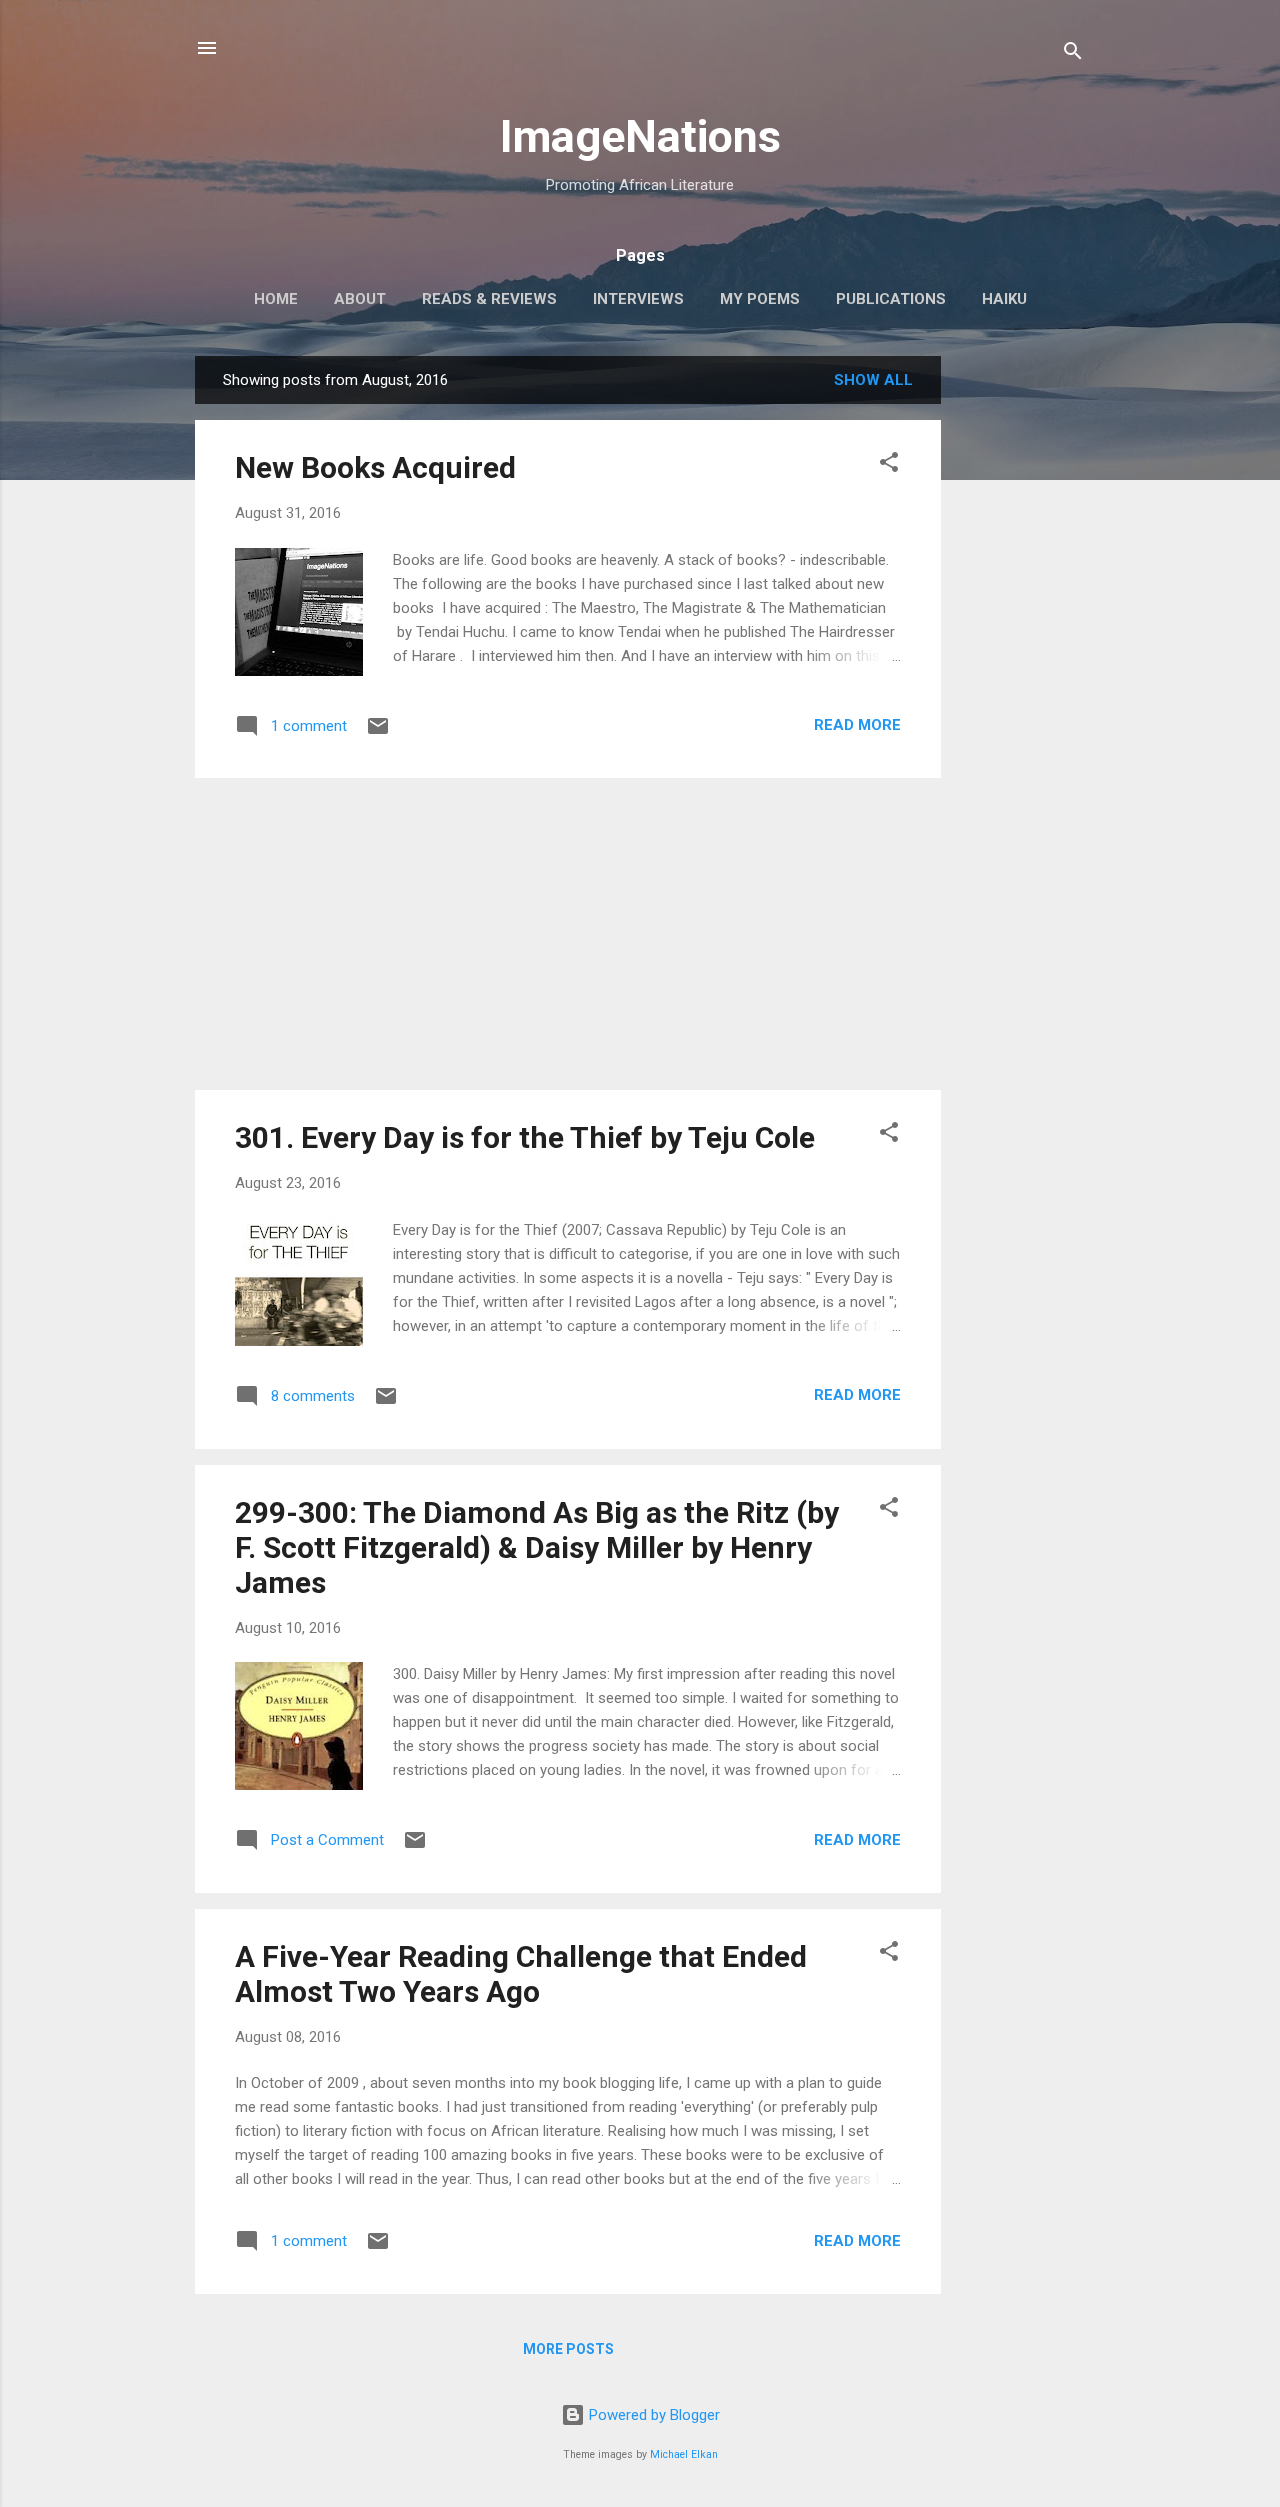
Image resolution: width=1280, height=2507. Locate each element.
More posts (568, 2349)
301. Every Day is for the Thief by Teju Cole (525, 1137)
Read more (857, 725)
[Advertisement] (1021, 656)
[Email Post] (378, 733)
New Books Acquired (375, 467)
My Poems (760, 299)
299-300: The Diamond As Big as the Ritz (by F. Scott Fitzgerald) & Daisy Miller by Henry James (537, 1547)
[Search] (1073, 54)
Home (276, 299)
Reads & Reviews (489, 299)
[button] (889, 465)
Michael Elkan (684, 2454)
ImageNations (640, 136)
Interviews (638, 299)
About (360, 299)
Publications (891, 299)
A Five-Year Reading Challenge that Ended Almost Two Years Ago (521, 1974)
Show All (873, 380)
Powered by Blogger (652, 2415)
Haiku (1004, 299)
